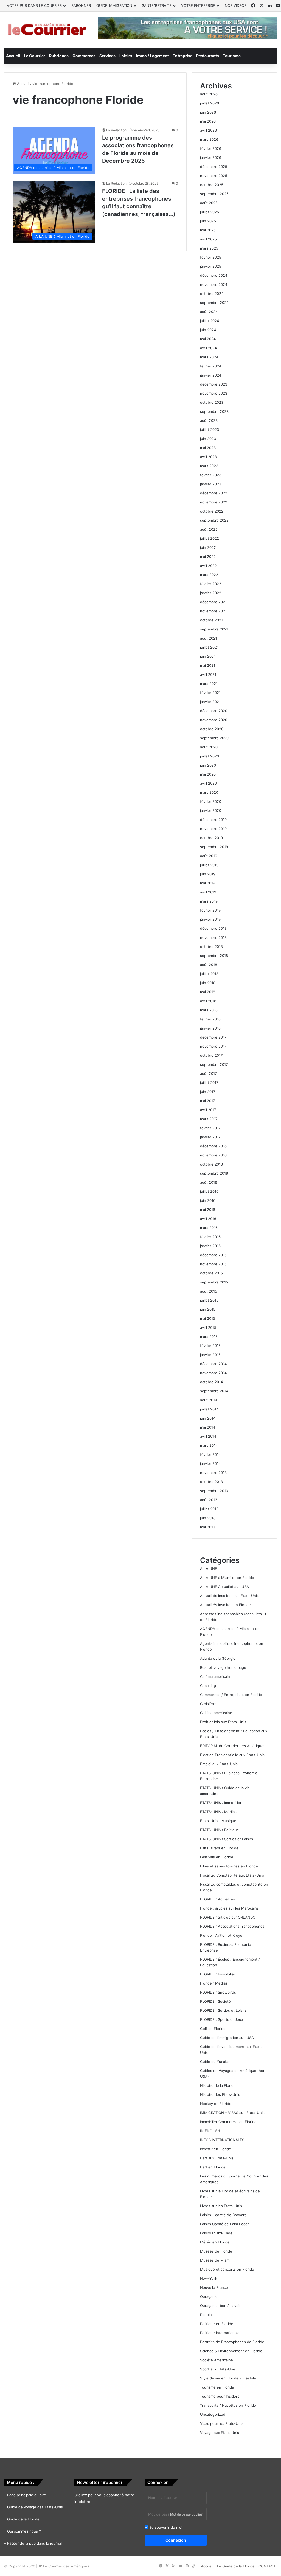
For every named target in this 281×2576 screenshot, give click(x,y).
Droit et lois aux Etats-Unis (223, 1722)
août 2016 (209, 1182)
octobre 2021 (211, 620)
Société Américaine (217, 2360)
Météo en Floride (215, 2242)
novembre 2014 (213, 1373)
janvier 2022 (211, 593)
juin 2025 (208, 221)
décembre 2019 (213, 820)
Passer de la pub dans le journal (34, 2543)
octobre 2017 (211, 1055)
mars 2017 (209, 1119)
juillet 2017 (209, 1083)
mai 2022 (208, 557)
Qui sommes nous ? (24, 2531)
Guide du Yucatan (215, 2062)
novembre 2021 (213, 611)
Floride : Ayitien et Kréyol (222, 1935)
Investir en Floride (216, 2149)
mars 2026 (209, 139)
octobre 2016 (211, 1164)
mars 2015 (209, 1337)
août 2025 (209, 203)
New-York (209, 2278)
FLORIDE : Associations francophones (232, 1926)
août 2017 (208, 1073)
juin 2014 (208, 1418)
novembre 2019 (213, 829)
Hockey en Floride (216, 2104)
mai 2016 (208, 1210)
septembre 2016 (214, 1173)
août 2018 (209, 965)
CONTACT (267, 2566)
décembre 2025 (214, 167)
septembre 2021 (214, 629)
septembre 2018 (214, 956)
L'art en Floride (213, 2167)
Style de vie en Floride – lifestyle (228, 2378)
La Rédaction (116, 130)
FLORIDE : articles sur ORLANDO (228, 1917)
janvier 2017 (210, 1137)
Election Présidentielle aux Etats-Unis (232, 1755)
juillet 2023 (210, 430)
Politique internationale (220, 2333)
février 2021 (210, 693)
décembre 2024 (214, 275)
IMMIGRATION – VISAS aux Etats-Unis (232, 2113)
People (206, 2315)
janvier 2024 (211, 375)
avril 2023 (208, 457)
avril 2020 (208, 783)
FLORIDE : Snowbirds (218, 1992)
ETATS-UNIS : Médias (218, 1812)
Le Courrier (35, 56)
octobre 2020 (212, 729)
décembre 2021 (213, 602)
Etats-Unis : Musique (218, 1821)
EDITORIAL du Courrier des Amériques (233, 1746)
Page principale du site (27, 2495)
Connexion (176, 2540)
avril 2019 (208, 892)
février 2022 (211, 584)
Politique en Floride (217, 2324)
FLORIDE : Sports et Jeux (222, 2019)
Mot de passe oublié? (186, 2514)
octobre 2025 (212, 185)
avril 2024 (208, 348)
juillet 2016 (209, 1191)
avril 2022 (208, 566)
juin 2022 (208, 547)
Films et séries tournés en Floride (229, 1866)
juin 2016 (208, 1200)
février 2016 (210, 1237)
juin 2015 (208, 1309)
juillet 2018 (209, 974)
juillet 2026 (210, 103)
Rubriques (59, 56)
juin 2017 (208, 1092)
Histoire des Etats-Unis (220, 2094)
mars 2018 (209, 1010)
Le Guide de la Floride (236, 2566)
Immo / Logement (152, 56)
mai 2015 (208, 1318)
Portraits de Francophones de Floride (232, 2342)
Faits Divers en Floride (219, 1848)
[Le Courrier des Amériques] (47, 30)
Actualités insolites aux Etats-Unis (229, 1596)
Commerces (84, 56)
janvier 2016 (210, 1246)
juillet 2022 (210, 538)
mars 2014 (209, 1445)
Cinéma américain (215, 1676)
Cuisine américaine (216, 1713)
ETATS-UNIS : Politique (220, 1830)
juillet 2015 (209, 1300)
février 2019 (210, 910)
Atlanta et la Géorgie (218, 1658)
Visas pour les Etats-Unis (222, 2423)
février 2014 (210, 1454)
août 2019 (209, 856)
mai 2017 (207, 1101)
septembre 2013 (214, 1491)
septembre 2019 (214, 847)
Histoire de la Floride (218, 2085)
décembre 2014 (213, 1364)
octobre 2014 (211, 1382)
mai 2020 (208, 774)
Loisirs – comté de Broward (223, 2215)
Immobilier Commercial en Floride (228, 2122)
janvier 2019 (210, 919)
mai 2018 (208, 992)
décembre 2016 (213, 1146)
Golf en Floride (213, 2029)
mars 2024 (209, 357)
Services (107, 56)
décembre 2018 (213, 928)
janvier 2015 (210, 1355)
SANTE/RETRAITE (157, 5)
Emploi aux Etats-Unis (219, 1764)
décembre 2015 (213, 1255)
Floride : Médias (214, 1983)
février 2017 (210, 1128)
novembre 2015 (213, 1264)
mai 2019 (208, 883)
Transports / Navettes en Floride (228, 2405)
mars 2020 (209, 792)
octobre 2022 (212, 511)
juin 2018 (208, 983)
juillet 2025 (210, 212)
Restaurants (208, 56)
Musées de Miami (215, 2260)
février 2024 (211, 366)
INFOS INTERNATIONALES (222, 2140)
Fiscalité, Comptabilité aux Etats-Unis (232, 1875)
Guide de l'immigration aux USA (227, 2038)
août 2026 (209, 94)
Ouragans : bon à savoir (220, 2306)
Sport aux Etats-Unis (218, 2369)
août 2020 (209, 747)
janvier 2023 (211, 484)
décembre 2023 (214, 384)
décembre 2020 (214, 711)
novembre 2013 (213, 1473)
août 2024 (209, 312)
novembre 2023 (214, 393)
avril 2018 (208, 1001)
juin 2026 (208, 112)
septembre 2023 (214, 411)
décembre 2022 (214, 493)
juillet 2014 (209, 1409)
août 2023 (209, 420)
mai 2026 (208, 121)
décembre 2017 (213, 1037)
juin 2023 (208, 439)
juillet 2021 (209, 647)
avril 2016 (208, 1219)
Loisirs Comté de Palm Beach (225, 2224)
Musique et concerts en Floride (227, 2269)
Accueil (13, 56)
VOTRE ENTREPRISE (198, 5)
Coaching (208, 1686)
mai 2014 (208, 1427)
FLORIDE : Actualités (217, 1899)
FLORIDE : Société (215, 2001)
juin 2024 (208, 330)
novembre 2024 (214, 284)
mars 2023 (209, 466)
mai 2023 (208, 448)
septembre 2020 (214, 738)
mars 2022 (209, 575)
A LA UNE (209, 1568)
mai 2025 (208, 230)
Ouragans (208, 2296)
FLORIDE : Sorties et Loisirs (223, 2010)
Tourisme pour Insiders (220, 2396)
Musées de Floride (216, 2251)
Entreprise (182, 56)
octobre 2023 (212, 402)
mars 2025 (209, 248)
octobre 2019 (211, 838)
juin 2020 (208, 765)
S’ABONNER (81, 5)
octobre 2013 (211, 1482)
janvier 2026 (211, 157)
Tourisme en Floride (217, 2387)
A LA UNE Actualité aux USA (224, 1587)
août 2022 (209, 529)
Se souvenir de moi (165, 2527)
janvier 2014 (210, 1463)
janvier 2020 (211, 810)
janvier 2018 (210, 1028)
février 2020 (211, 801)
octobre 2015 (211, 1273)
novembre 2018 (213, 937)
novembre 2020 (214, 720)
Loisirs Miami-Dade (216, 2233)
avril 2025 (208, 239)
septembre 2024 (214, 303)
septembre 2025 (214, 194)
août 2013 (209, 1500)
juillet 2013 (209, 1509)
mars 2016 (209, 1228)
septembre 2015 (214, 1282)
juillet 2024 (210, 321)
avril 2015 (208, 1327)
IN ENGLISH (210, 2131)
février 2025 (211, 257)
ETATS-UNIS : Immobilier (221, 1803)
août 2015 (209, 1291)
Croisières (209, 1704)
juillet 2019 (209, 865)
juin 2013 (208, 1518)
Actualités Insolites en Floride (225, 1605)
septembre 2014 (214, 1391)
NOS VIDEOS (236, 5)
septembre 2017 (214, 1064)
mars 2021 (209, 684)
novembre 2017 (213, 1046)
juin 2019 (208, 874)
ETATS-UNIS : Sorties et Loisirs (227, 1839)
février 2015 (210, 1346)
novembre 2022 (214, 502)
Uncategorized (213, 2414)
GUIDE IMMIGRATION (114, 5)
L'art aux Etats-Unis (217, 2158)
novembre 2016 (213, 1155)
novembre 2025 (214, 176)
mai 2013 (208, 1527)
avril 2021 (208, 674)
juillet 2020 (210, 756)
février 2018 (210, 1019)
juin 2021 (208, 656)
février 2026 (211, 148)
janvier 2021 (210, 702)
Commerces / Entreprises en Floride (231, 1695)
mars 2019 (209, 901)
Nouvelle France (214, 2287)
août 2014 (209, 1400)
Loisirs (126, 56)
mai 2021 (208, 665)
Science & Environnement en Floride (231, 2351)
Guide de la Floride (23, 2519)
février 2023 (211, 475)
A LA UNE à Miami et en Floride (227, 1578)
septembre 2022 (214, 520)
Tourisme (232, 56)
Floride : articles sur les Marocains (229, 1908)
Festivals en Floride (217, 1857)
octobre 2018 (211, 947)
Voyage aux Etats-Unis (220, 2433)
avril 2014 (208, 1436)
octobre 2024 (212, 294)
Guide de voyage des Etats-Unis (35, 2507)
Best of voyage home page (223, 1667)
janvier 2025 (211, 266)
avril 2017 (208, 1110)
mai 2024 (208, 339)
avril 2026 (208, 130)
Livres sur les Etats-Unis (221, 2206)
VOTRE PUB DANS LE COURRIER (34, 5)
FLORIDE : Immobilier (218, 1974)
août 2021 (209, 638)
